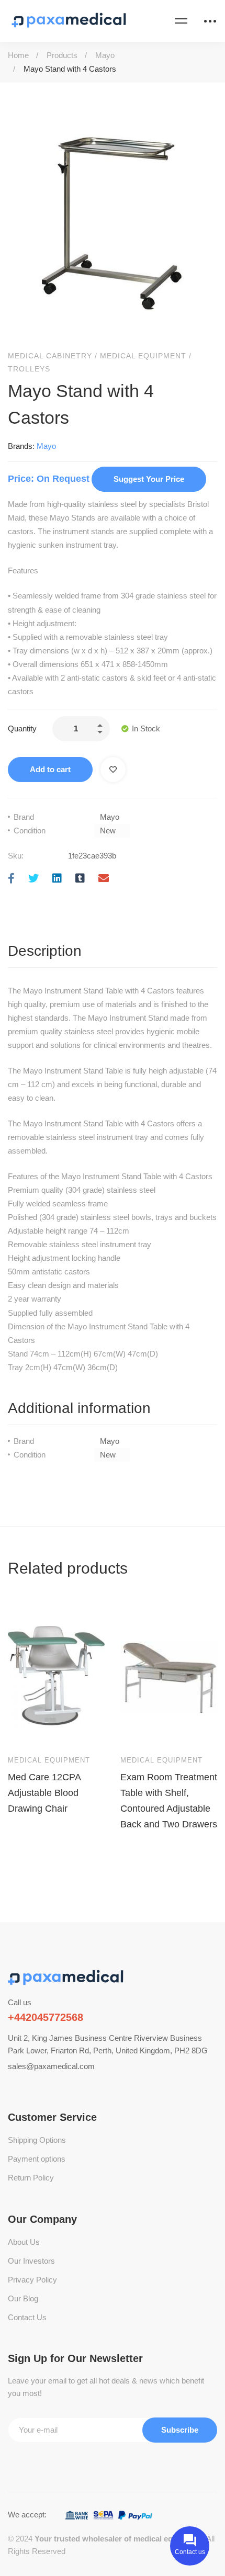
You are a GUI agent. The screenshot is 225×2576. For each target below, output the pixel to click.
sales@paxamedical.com (51, 2066)
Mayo (105, 55)
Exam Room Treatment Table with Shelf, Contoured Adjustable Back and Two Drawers (169, 1800)
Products (62, 55)
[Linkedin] (57, 879)
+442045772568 (46, 2017)
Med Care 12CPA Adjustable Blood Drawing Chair (44, 1792)
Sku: (16, 856)
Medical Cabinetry (50, 356)
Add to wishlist (113, 770)
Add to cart (50, 769)
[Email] (104, 879)
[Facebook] (11, 879)
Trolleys (29, 369)
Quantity (22, 728)
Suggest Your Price (149, 479)
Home (18, 55)
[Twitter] (33, 879)
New (108, 831)
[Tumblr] (80, 879)
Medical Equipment (143, 356)
